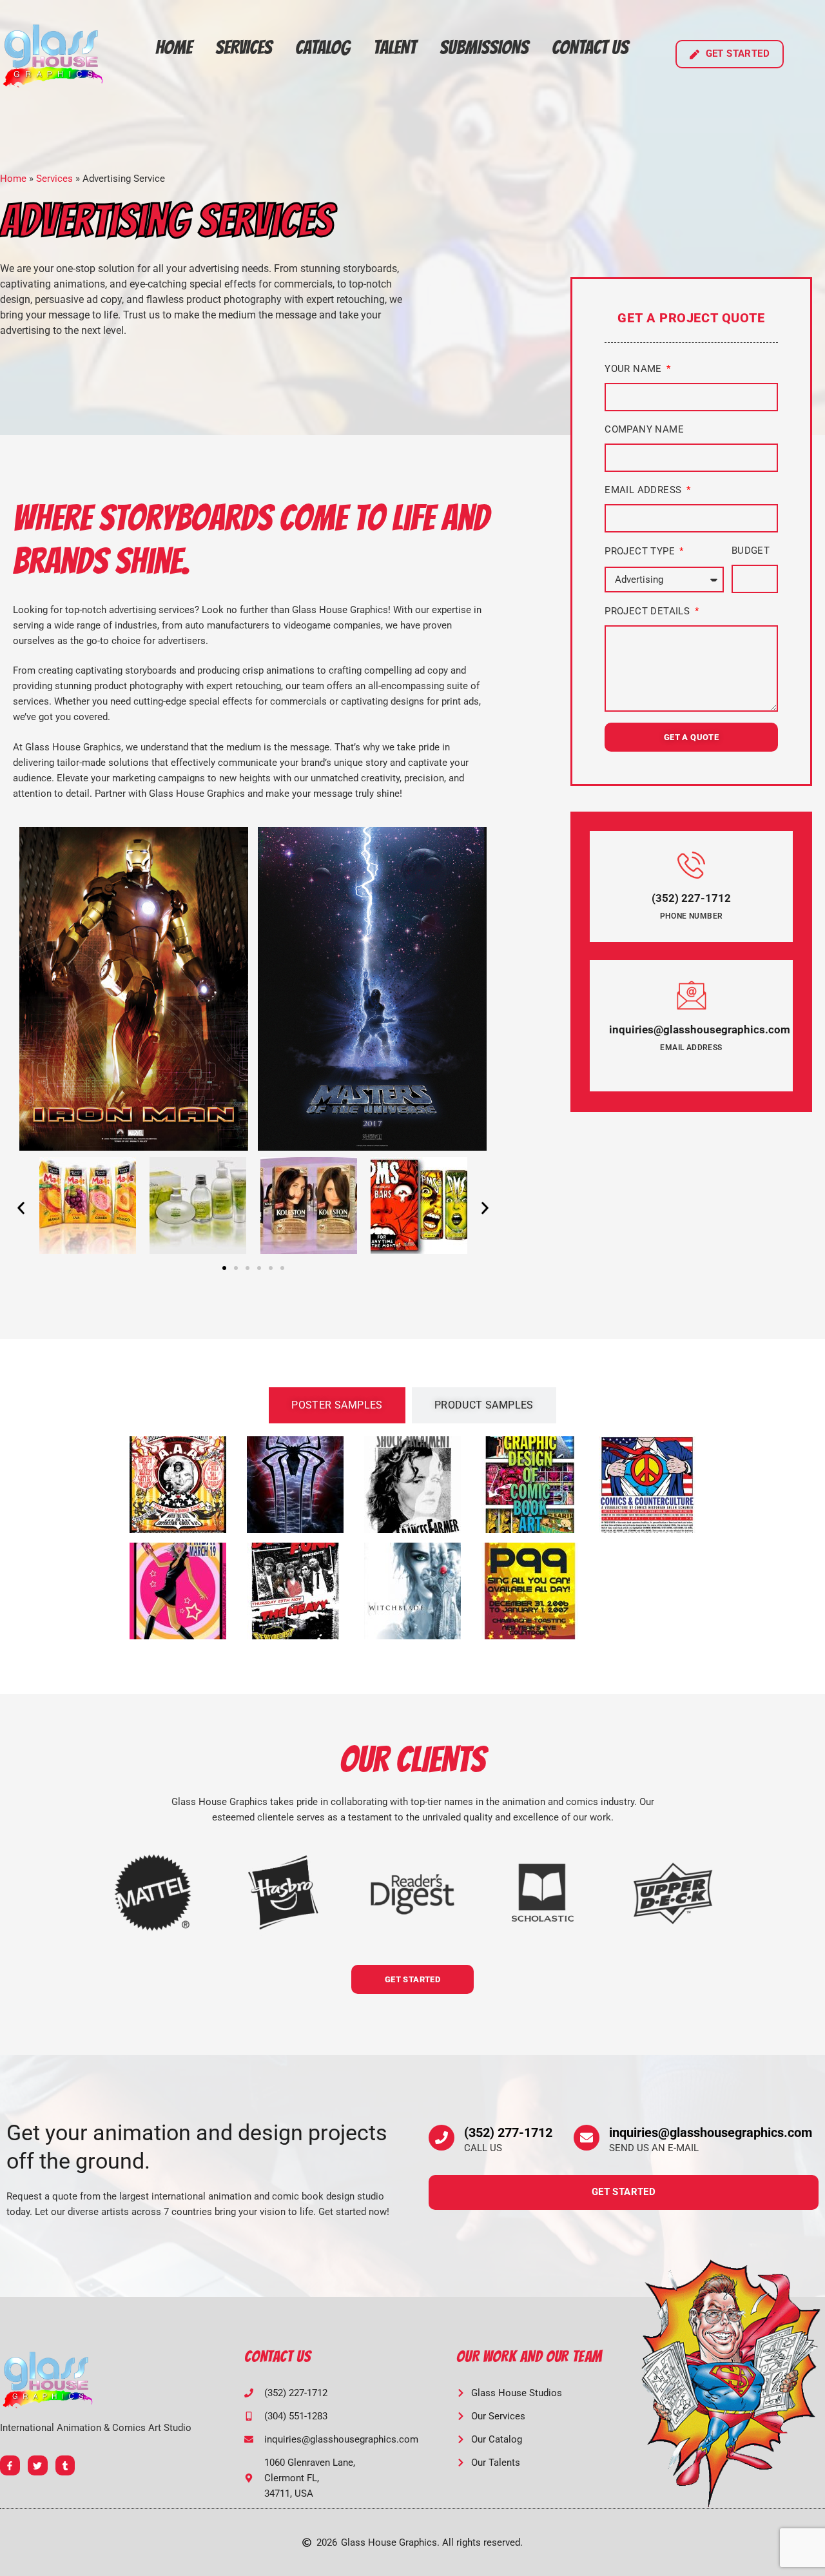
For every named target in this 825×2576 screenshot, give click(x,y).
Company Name (644, 429)
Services (244, 47)
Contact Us (590, 47)
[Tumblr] (65, 2465)
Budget (751, 551)
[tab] (337, 1405)
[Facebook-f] (10, 2465)
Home (174, 47)
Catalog (323, 47)
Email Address (645, 490)
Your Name (635, 369)
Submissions (484, 47)
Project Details (648, 611)
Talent (395, 47)
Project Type (641, 551)
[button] (21, 1208)
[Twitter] (38, 2465)
